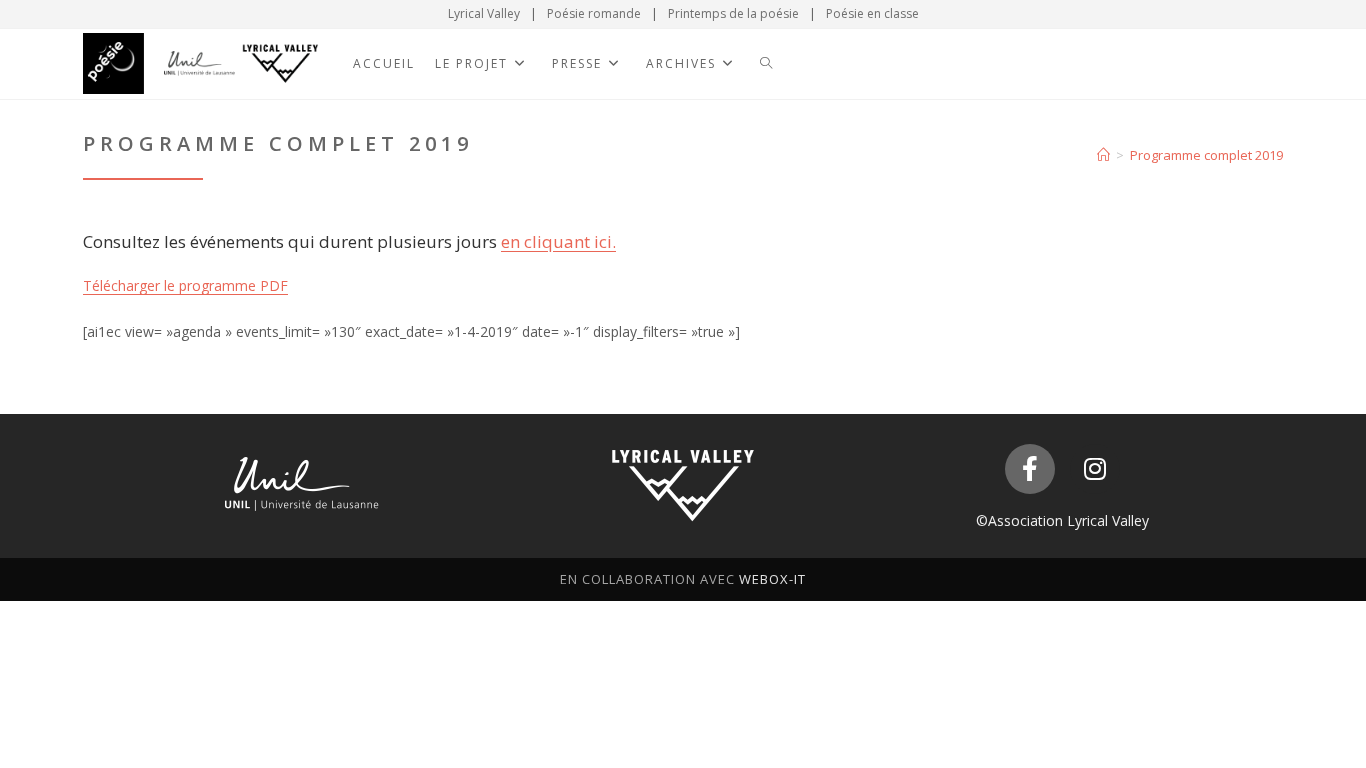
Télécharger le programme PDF (185, 285)
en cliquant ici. (558, 241)
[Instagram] (1095, 469)
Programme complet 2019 (1206, 155)
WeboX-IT (772, 579)
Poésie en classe (872, 13)
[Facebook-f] (1030, 469)
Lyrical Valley (484, 13)
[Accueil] (1103, 155)
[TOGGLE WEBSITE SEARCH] (766, 64)
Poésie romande (594, 13)
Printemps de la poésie (733, 13)
